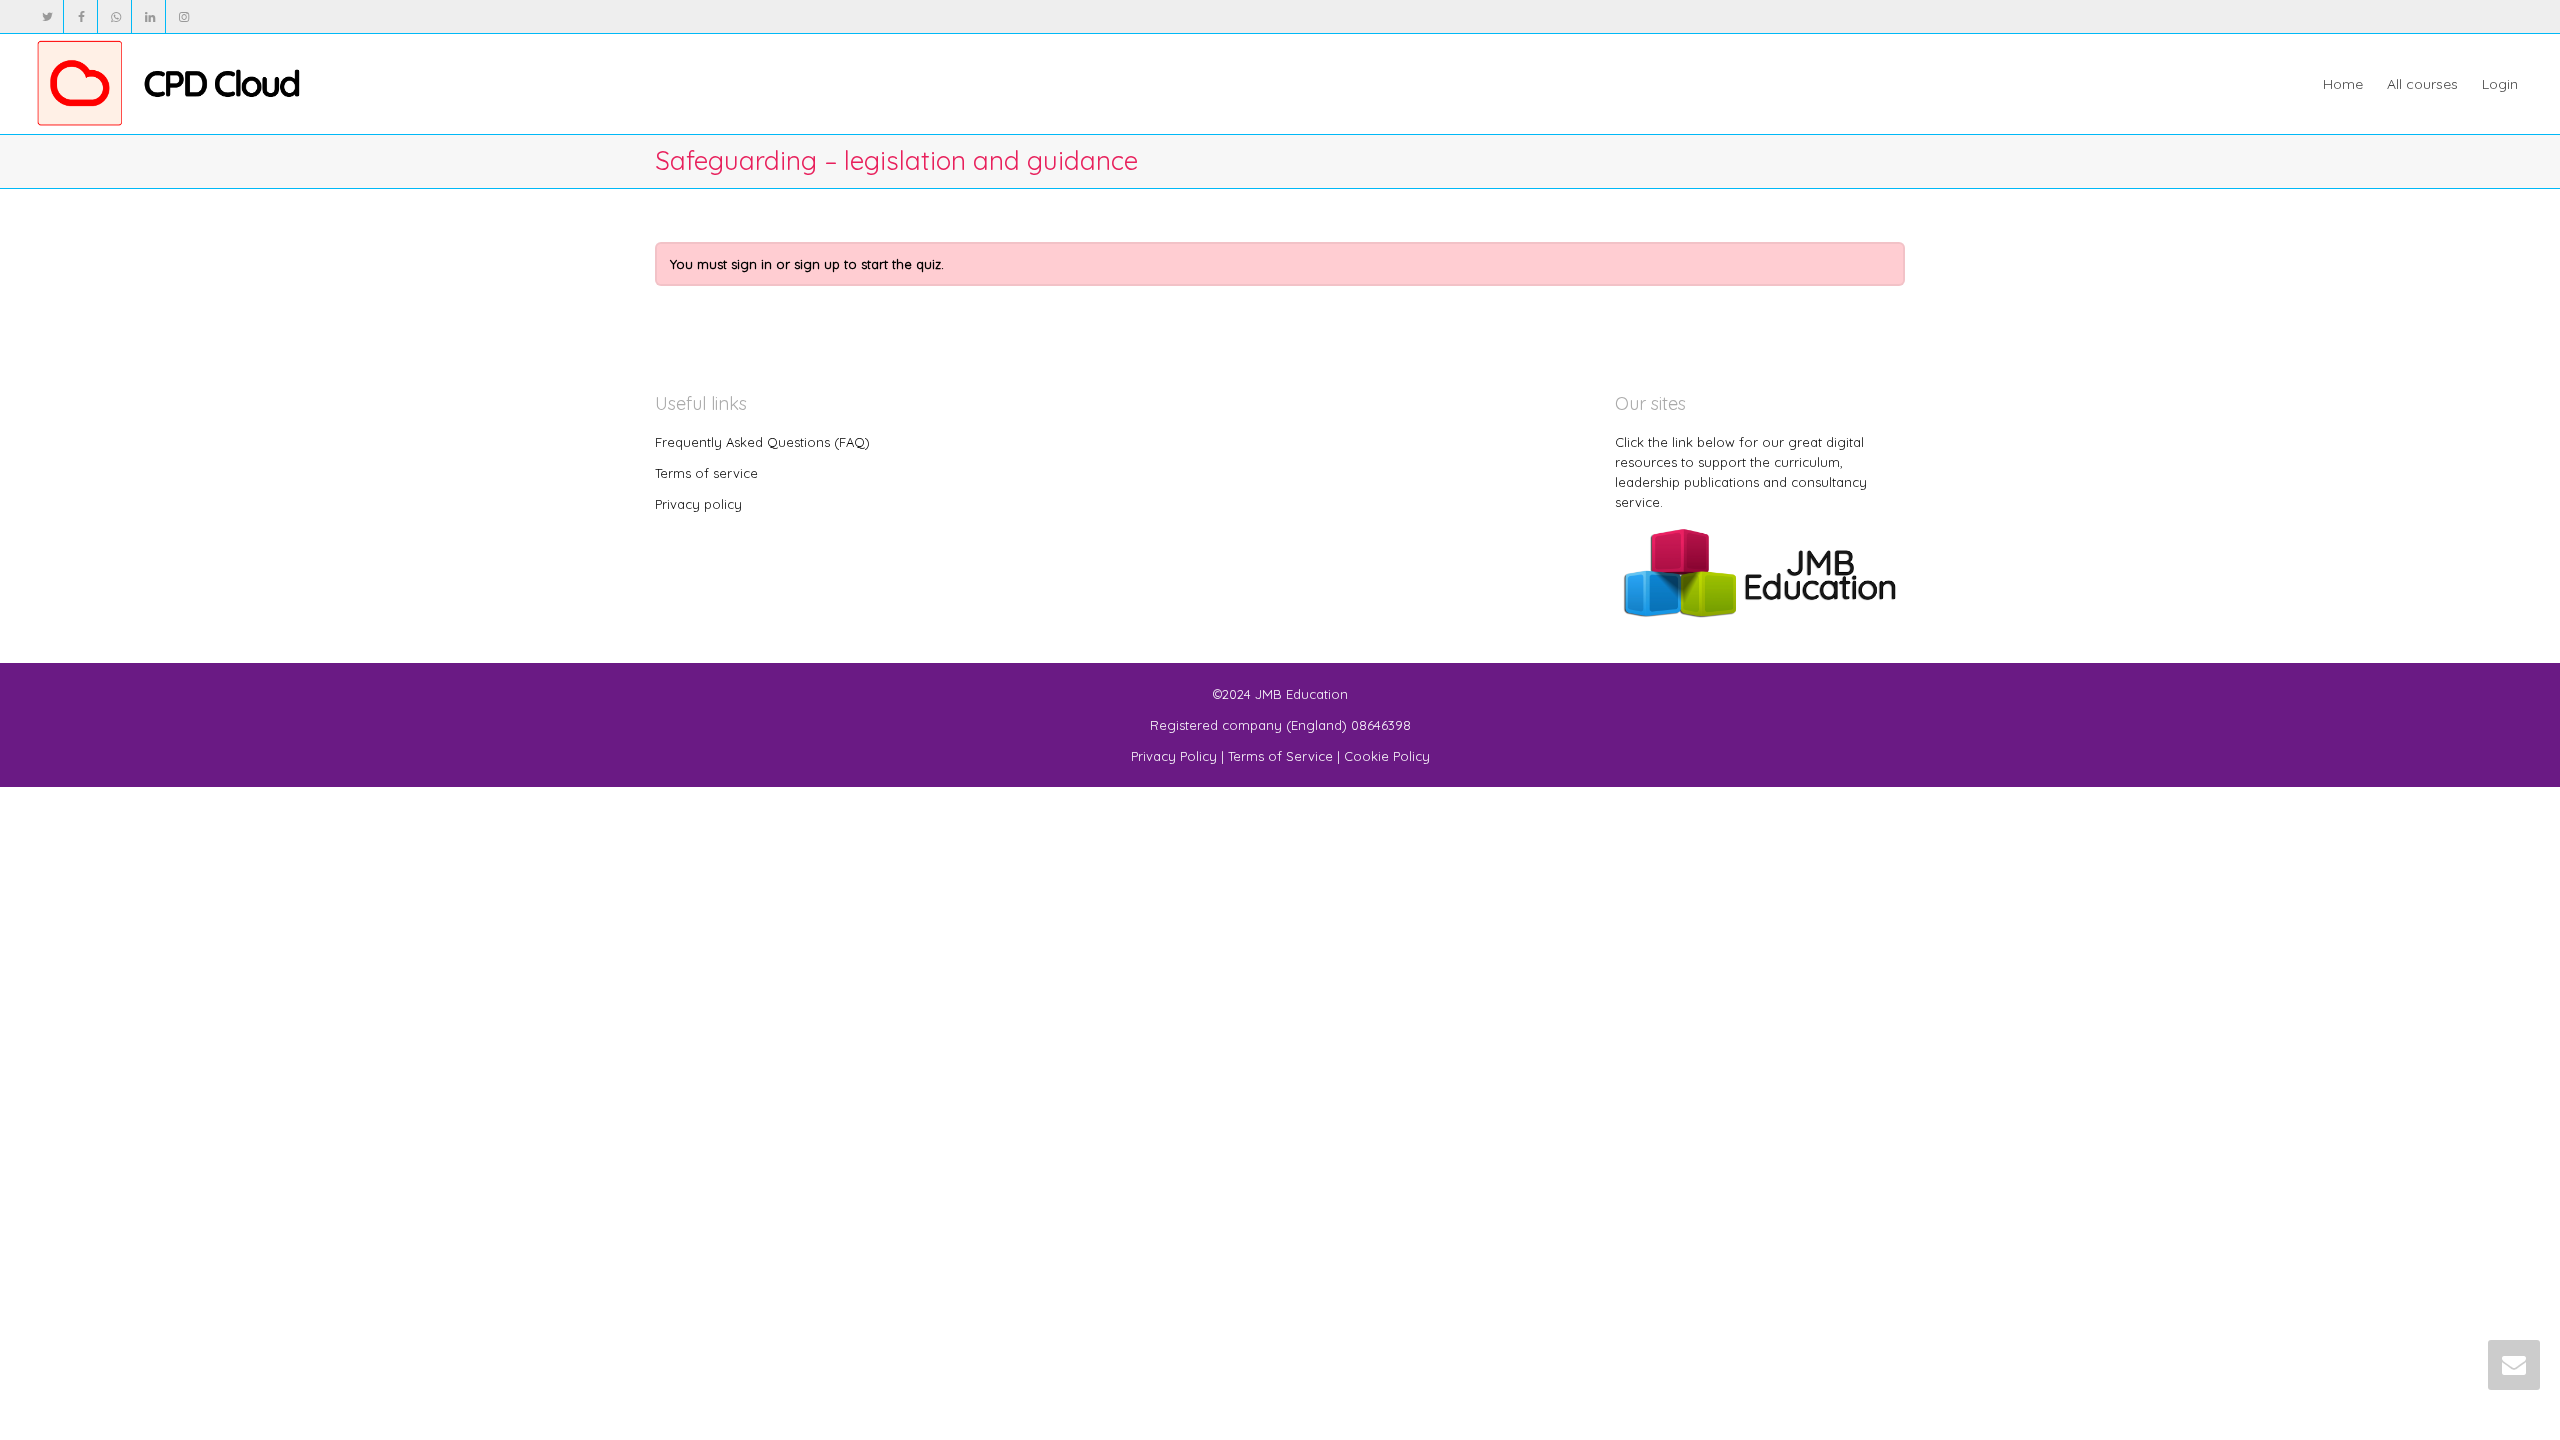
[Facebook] (81, 16)
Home (2343, 84)
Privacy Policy (1174, 756)
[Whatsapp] (115, 16)
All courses (2422, 84)
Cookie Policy (1387, 756)
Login (2500, 84)
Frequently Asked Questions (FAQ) (762, 442)
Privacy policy (698, 504)
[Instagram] (183, 16)
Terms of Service (1280, 756)
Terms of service (706, 473)
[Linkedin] (149, 16)
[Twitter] (47, 16)
